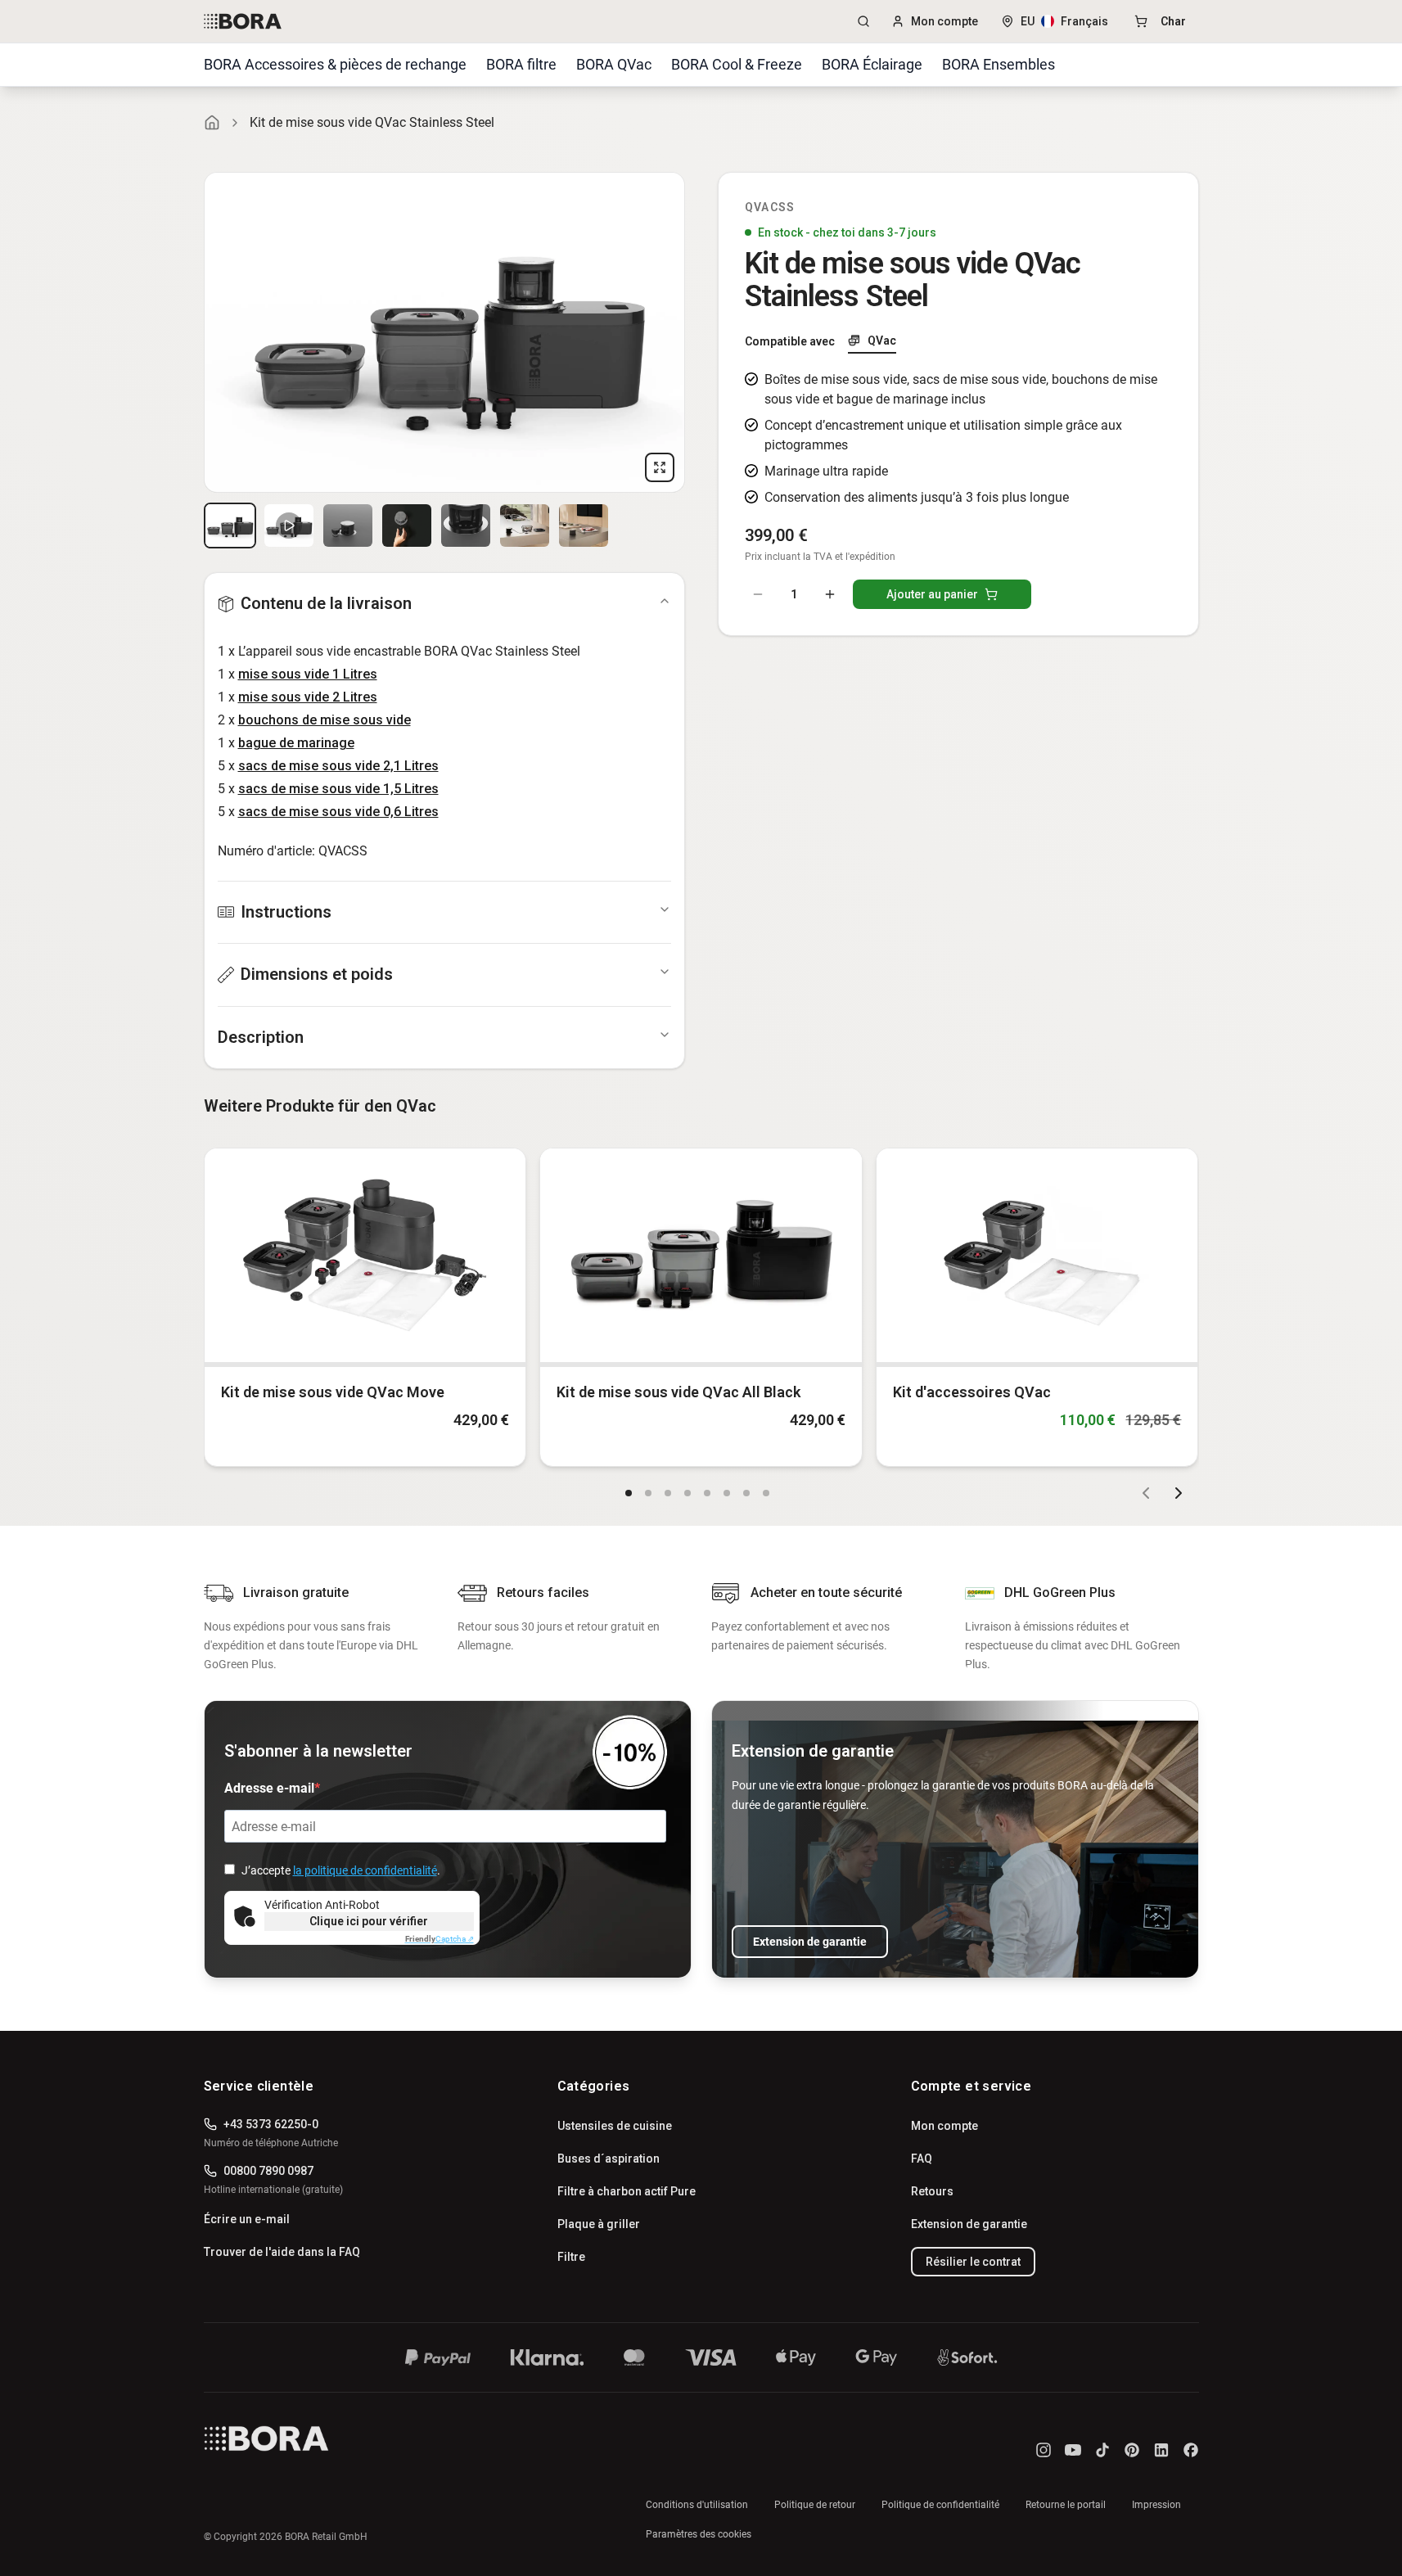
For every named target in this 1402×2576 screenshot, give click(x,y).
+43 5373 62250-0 (271, 2124)
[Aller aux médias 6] (525, 526)
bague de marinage (296, 743)
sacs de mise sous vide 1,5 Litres (338, 789)
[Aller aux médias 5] (466, 526)
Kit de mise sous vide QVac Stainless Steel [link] (372, 122)
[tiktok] (1102, 2450)
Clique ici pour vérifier (369, 1921)
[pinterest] (1132, 2450)
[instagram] (1044, 2450)
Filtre (571, 2257)
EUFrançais (1064, 21)
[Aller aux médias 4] (407, 526)
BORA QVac (614, 64)
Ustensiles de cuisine (615, 2126)
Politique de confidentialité (940, 2505)
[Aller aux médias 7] (584, 526)
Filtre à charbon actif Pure (627, 2191)
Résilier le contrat (973, 2262)
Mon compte (944, 21)
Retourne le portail (1066, 2505)
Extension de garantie (810, 1942)
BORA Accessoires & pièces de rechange (335, 64)
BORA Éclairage (872, 64)
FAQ (922, 2159)
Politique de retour (815, 2505)
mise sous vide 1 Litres (308, 674)
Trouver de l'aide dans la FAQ (282, 2252)
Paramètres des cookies (699, 2534)
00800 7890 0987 (268, 2171)
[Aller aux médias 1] (230, 526)
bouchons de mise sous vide (325, 720)
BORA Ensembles (999, 64)
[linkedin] (1161, 2450)
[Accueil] (212, 123)
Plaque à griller (599, 2224)
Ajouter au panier (932, 594)
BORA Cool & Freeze (737, 64)
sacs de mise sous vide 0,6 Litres (338, 812)
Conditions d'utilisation (697, 2505)
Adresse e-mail (269, 1788)
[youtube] (1073, 2450)
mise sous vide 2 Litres (308, 697)
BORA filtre (521, 64)
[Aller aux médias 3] (348, 526)
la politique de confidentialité (365, 1870)
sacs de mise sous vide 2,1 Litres (338, 766)
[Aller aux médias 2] (289, 526)
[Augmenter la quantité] (830, 594)
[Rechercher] (863, 21)
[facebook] (1191, 2450)
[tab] (872, 341)
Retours (932, 2191)
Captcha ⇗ (440, 1939)
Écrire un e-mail (247, 2219)
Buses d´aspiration (609, 2159)
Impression (1156, 2505)
